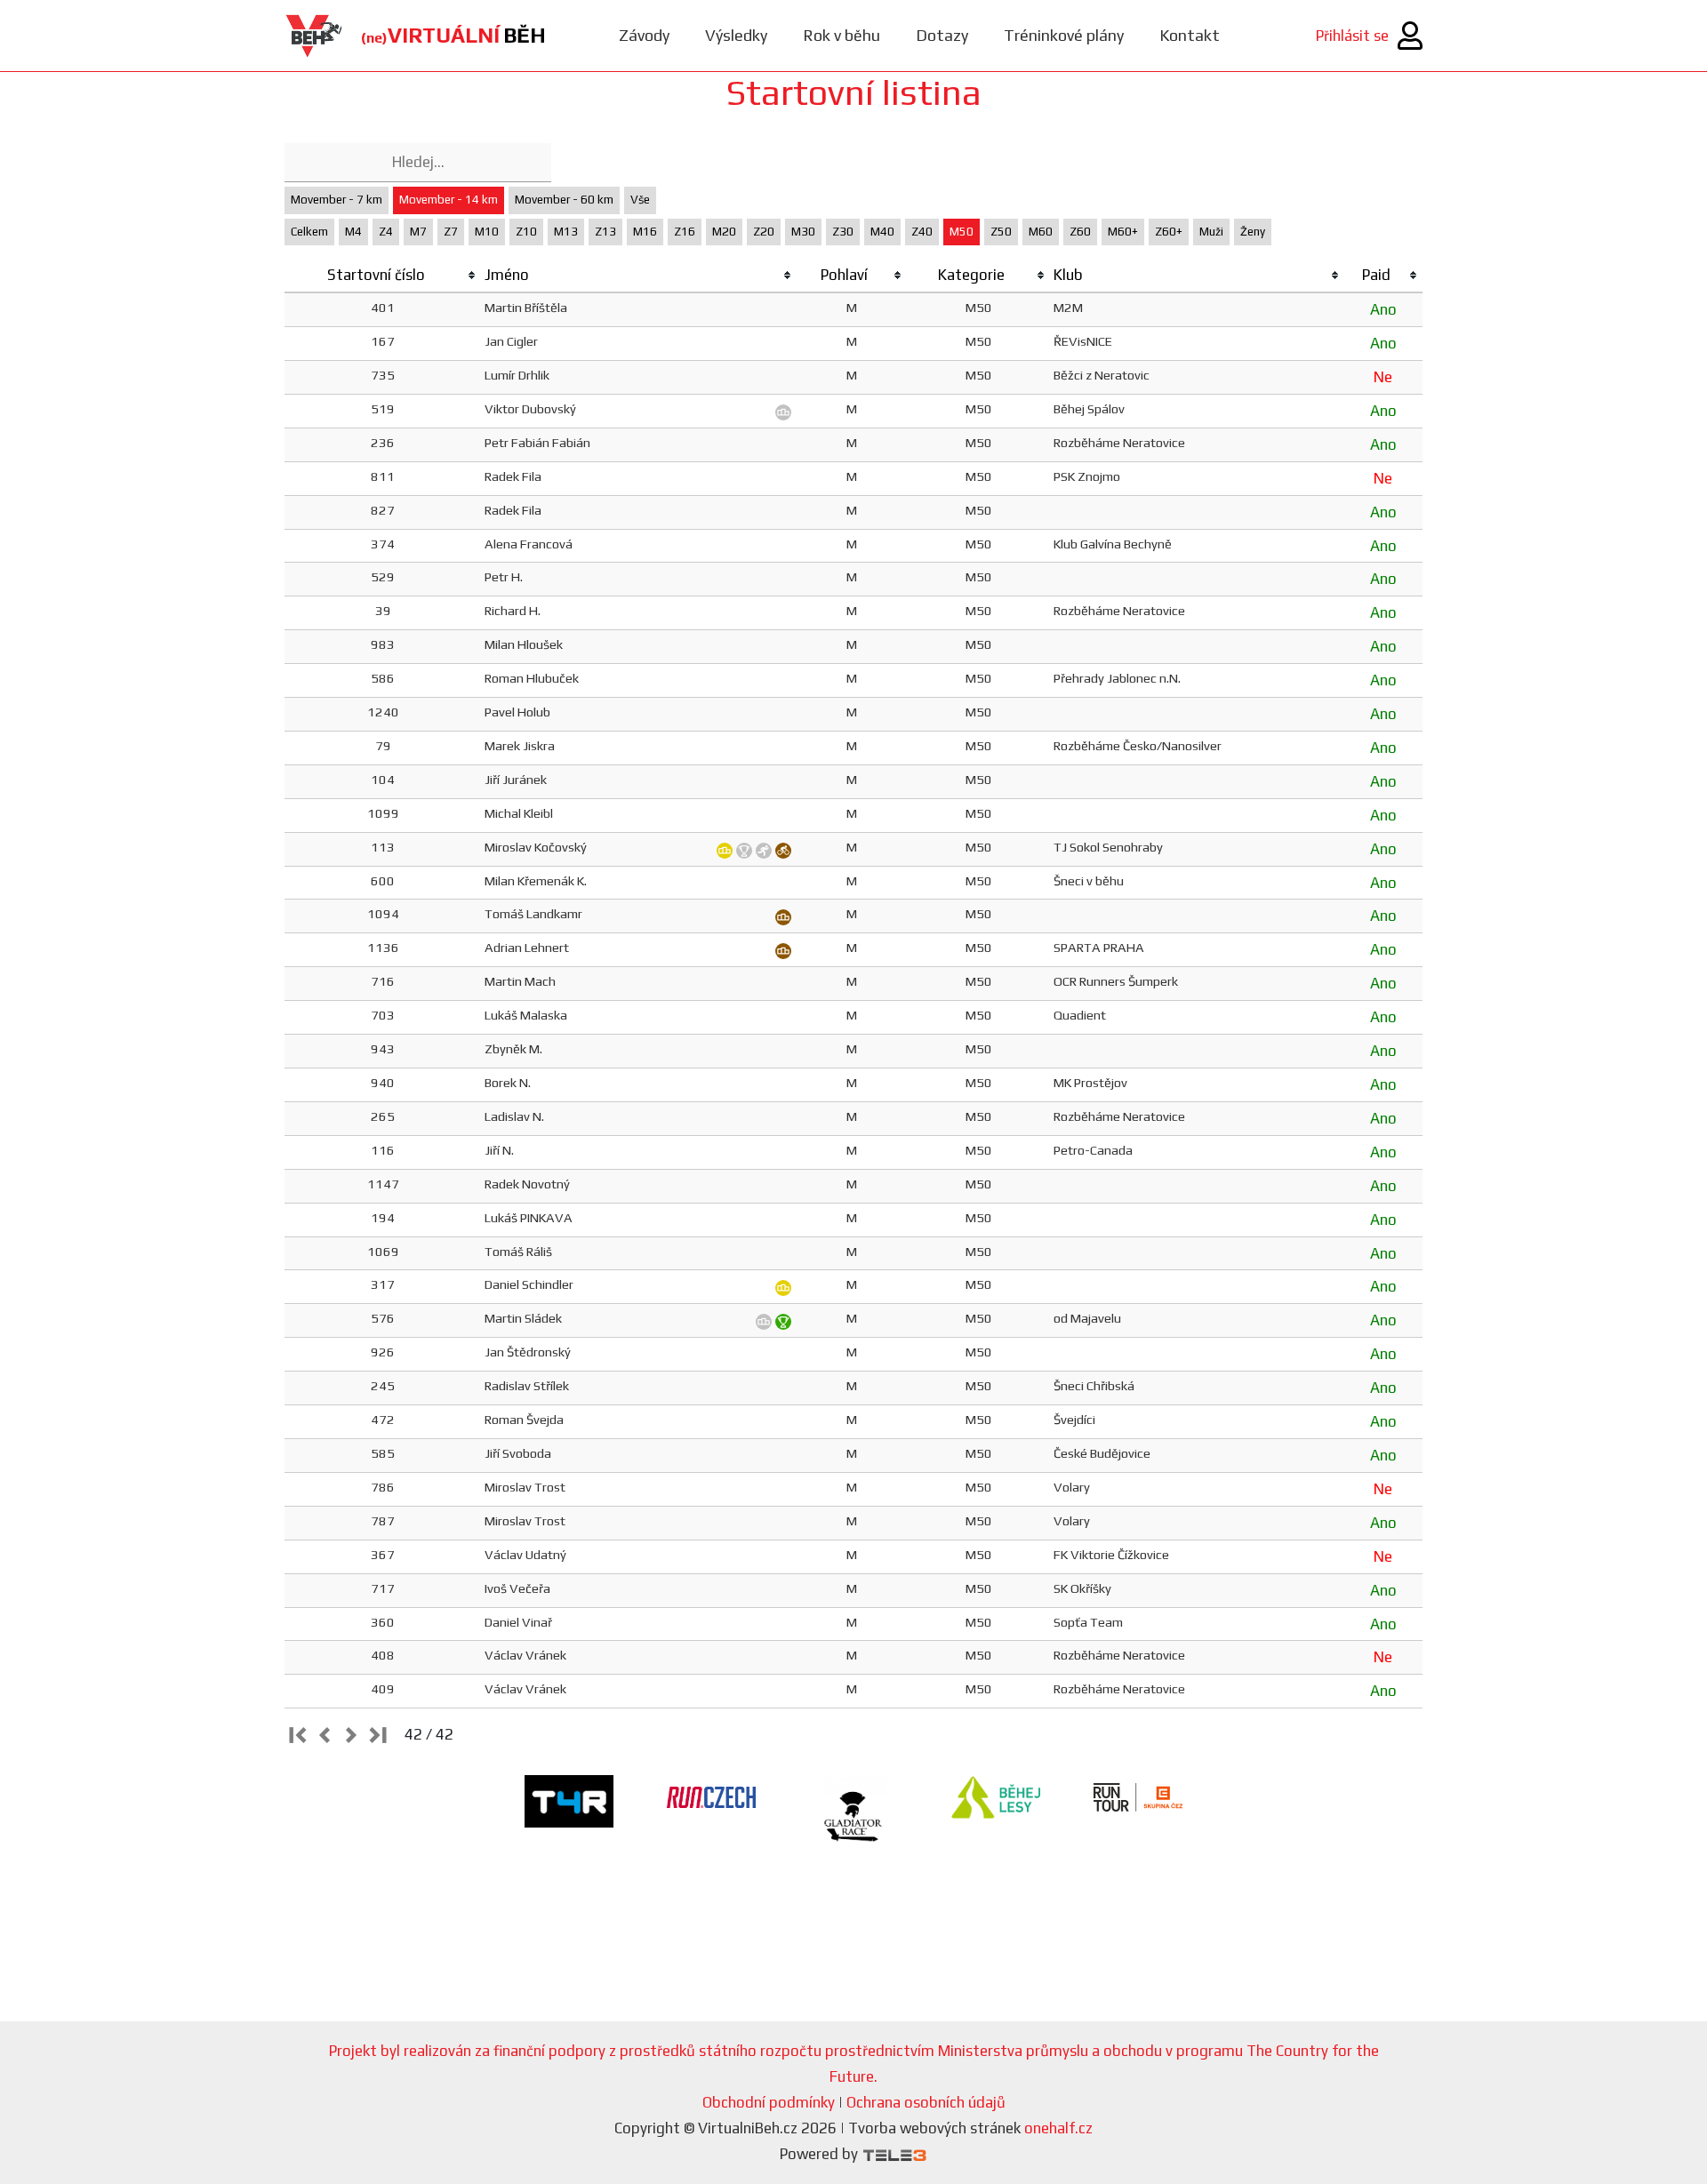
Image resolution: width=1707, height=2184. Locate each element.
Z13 (605, 232)
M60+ (1123, 232)
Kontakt (1190, 35)
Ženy (1253, 232)
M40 (882, 232)
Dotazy (942, 35)
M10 (487, 232)
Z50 (1001, 232)
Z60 (1080, 232)
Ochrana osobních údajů (926, 2102)
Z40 (922, 232)
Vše (640, 200)
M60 (1041, 232)
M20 (724, 232)
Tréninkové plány (1064, 35)
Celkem (309, 232)
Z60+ (1169, 232)
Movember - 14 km (449, 200)
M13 (566, 232)
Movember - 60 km (564, 200)
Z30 (843, 232)
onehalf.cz (1058, 2128)
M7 (418, 232)
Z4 (386, 232)
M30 (803, 232)
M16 (645, 232)
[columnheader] (383, 276)
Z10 (526, 232)
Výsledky (736, 35)
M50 (962, 232)
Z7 (451, 232)
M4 (353, 232)
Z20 (764, 232)
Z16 (685, 232)
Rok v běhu (841, 35)
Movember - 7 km (337, 200)
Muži (1211, 232)
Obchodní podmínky (769, 2102)
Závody (644, 35)
